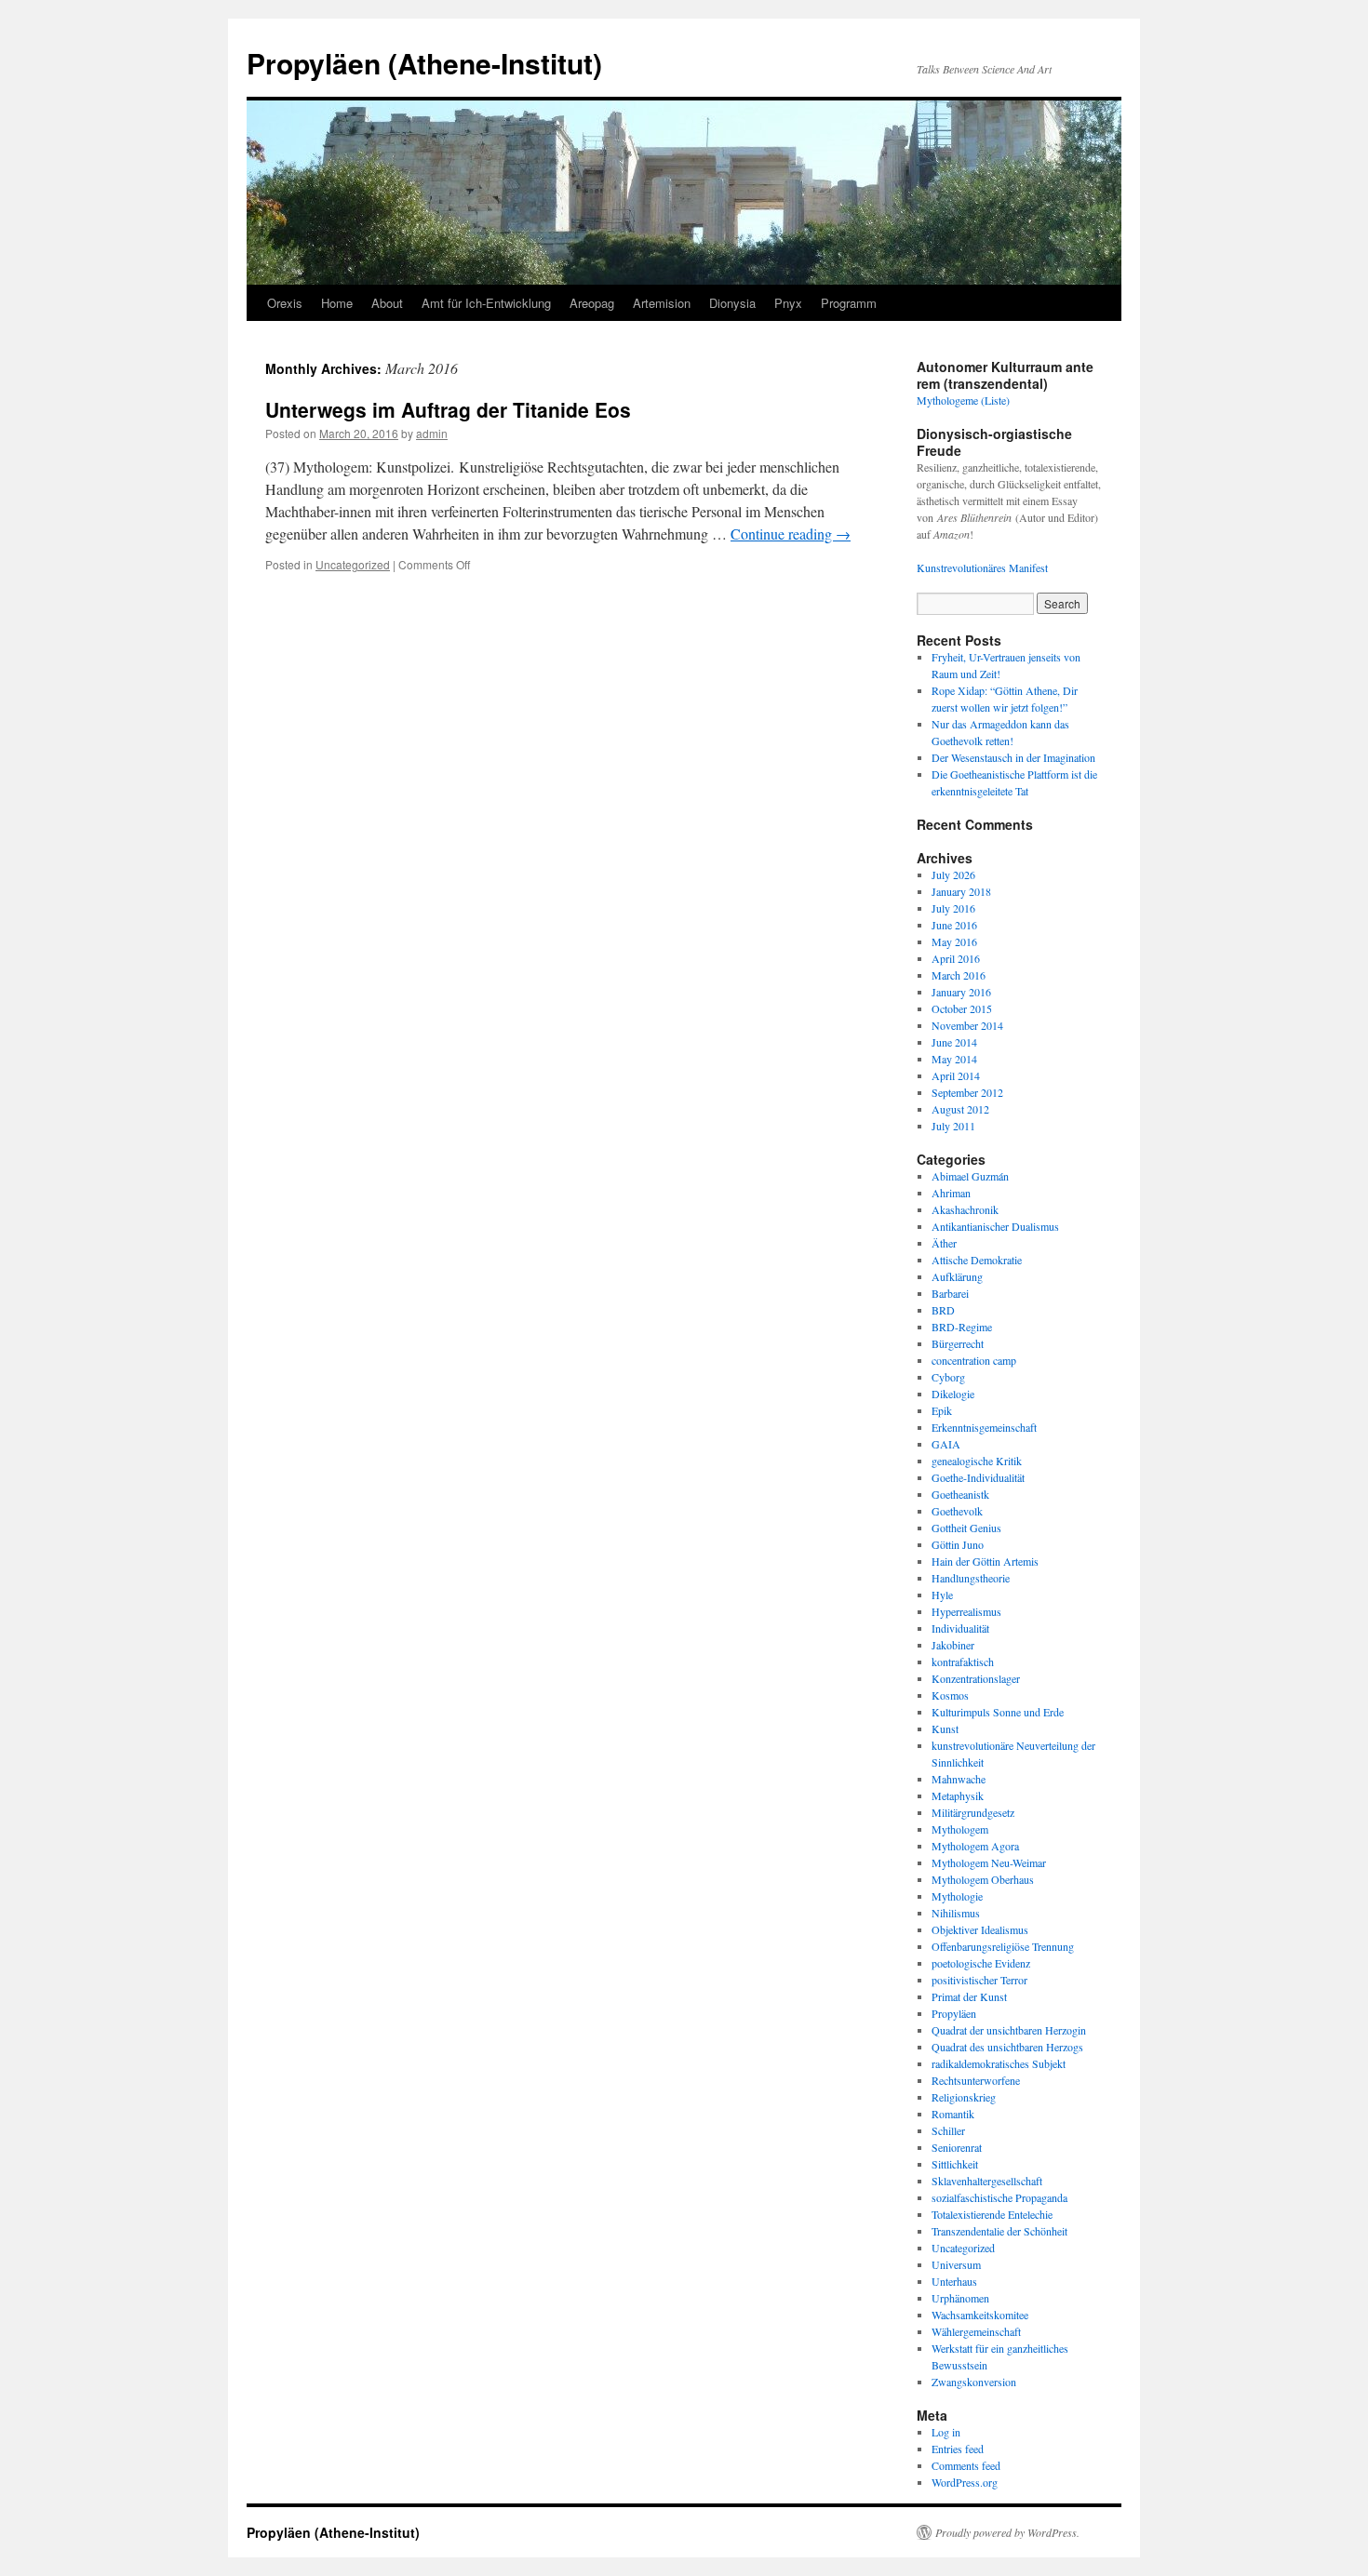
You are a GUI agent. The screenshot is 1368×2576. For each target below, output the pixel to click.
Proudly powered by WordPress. (1007, 2532)
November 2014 (967, 1025)
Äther (944, 1243)
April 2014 (956, 1075)
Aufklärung (957, 1276)
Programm (849, 303)
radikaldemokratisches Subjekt (999, 2063)
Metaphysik (958, 1795)
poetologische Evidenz (981, 1963)
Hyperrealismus (966, 1611)
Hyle (942, 1595)
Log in (946, 2432)
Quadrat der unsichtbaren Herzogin (1009, 2030)
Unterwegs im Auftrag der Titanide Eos (448, 409)
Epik (942, 1410)
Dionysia (732, 303)
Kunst (945, 1728)
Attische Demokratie (977, 1260)
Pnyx (788, 303)
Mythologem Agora (975, 1846)
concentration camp (974, 1360)
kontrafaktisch (963, 1662)
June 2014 (954, 1042)
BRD (943, 1310)
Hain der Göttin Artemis (985, 1561)
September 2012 (967, 1092)
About (387, 303)
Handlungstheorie (971, 1578)
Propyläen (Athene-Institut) (424, 63)
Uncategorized (353, 564)
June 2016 (954, 925)
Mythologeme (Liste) (963, 400)
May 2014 (954, 1059)
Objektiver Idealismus (980, 1929)
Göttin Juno (958, 1544)
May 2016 (954, 941)
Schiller (948, 2130)
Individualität (960, 1628)
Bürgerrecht (958, 1343)
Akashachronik (965, 1209)
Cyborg (948, 1377)
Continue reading (791, 534)
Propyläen (954, 2013)
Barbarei (950, 1293)
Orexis (285, 303)
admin (432, 433)
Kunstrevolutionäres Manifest (982, 567)
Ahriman (951, 1193)
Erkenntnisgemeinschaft (984, 1427)
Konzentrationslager (976, 1678)
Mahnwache (959, 1779)
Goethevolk (957, 1511)
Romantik (953, 2114)
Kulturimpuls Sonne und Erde (998, 1712)
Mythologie (957, 1896)
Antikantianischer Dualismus (995, 1226)
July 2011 (953, 1126)
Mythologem (960, 1829)
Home (337, 303)
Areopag (592, 303)
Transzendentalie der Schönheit (999, 2231)
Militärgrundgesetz (973, 1812)
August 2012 (960, 1109)
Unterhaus (954, 2281)
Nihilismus (956, 1913)
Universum (956, 2264)
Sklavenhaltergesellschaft (987, 2181)
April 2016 (956, 958)
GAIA (946, 1444)
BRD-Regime (962, 1327)
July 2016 (953, 908)
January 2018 (961, 891)
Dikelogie (953, 1394)
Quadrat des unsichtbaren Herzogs (1007, 2047)
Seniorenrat (957, 2147)
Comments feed (966, 2465)
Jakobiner (953, 1645)
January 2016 (961, 992)
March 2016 (959, 975)
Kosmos (950, 1695)
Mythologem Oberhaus (983, 1879)
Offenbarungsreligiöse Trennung (1003, 1946)
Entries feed (958, 2449)
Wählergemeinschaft (976, 2331)
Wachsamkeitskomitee (980, 2315)
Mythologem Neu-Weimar (989, 1862)
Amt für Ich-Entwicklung (486, 303)
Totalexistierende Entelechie (992, 2214)
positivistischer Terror (979, 1980)
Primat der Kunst (969, 1996)
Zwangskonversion (974, 2382)
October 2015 (962, 1008)
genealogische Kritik (977, 1461)
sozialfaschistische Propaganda (999, 2197)
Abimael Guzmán (970, 1176)
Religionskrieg (964, 2097)
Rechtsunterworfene (976, 2080)
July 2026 (953, 874)
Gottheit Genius (966, 1528)
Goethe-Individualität (978, 1477)
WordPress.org (965, 2482)
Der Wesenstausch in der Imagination (1013, 757)
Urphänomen (960, 2298)
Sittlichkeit (955, 2164)
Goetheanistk (960, 1494)
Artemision (662, 303)
